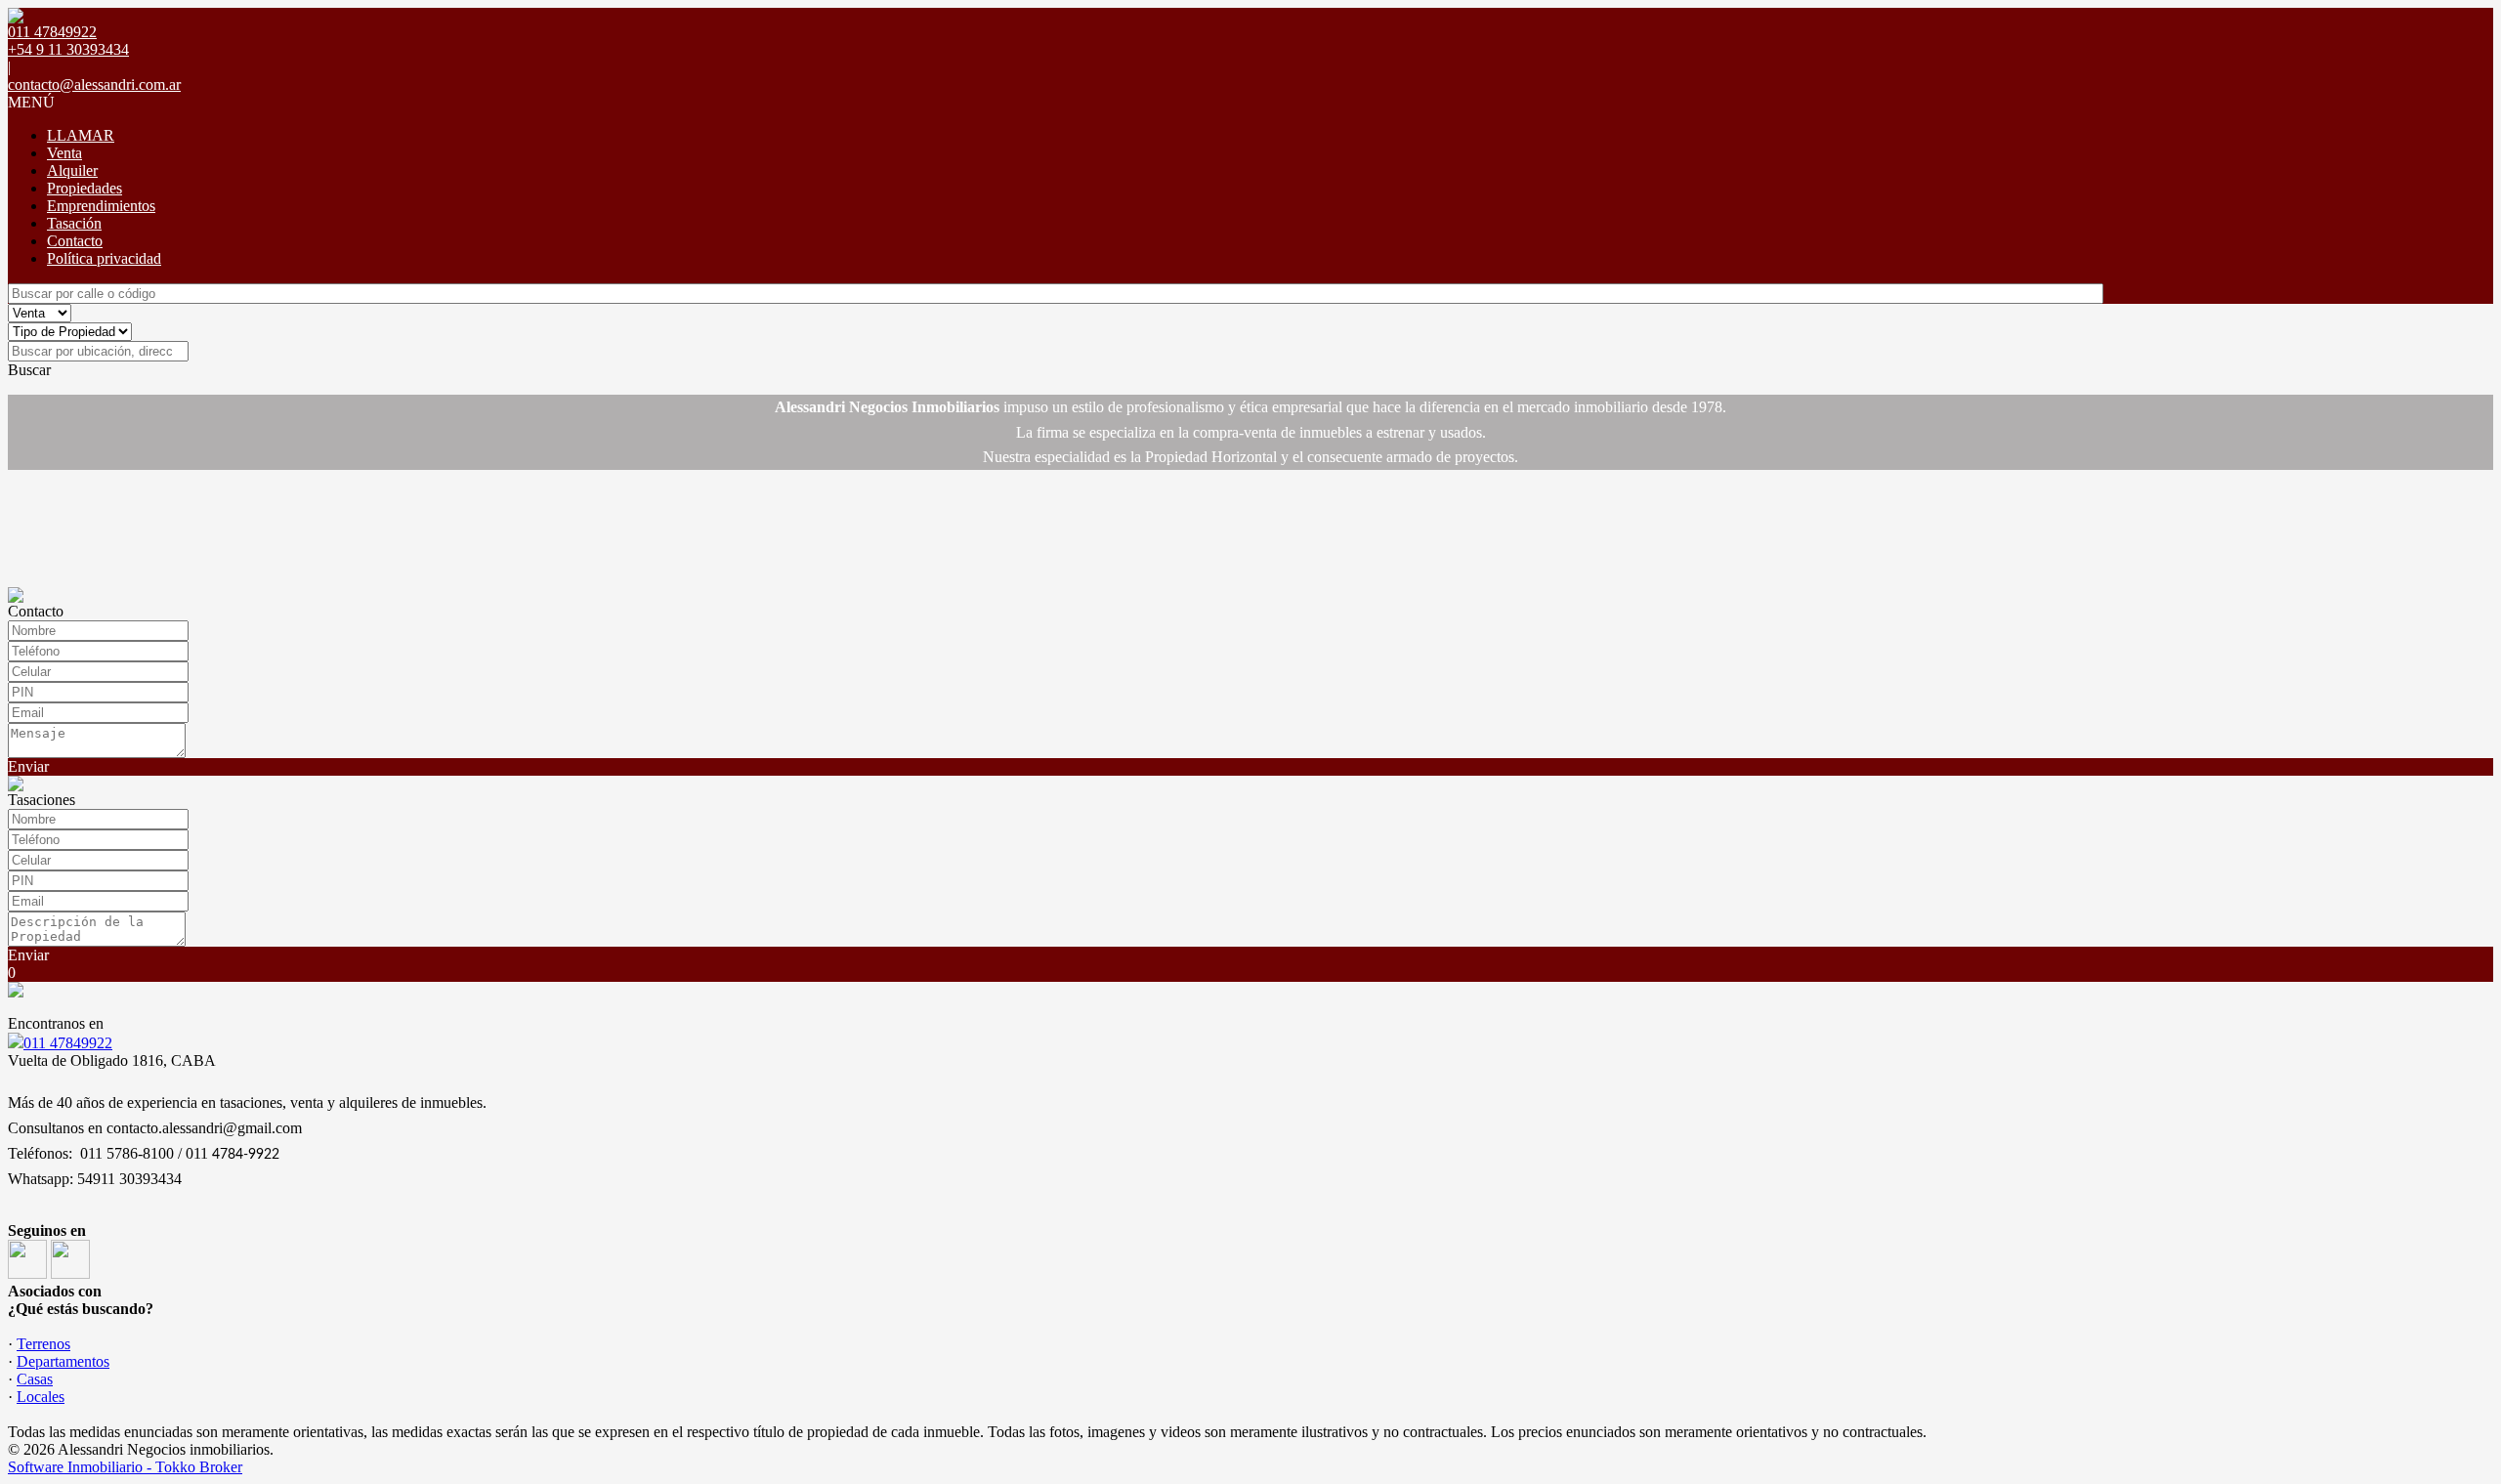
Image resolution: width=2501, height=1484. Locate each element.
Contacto (75, 241)
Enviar (28, 766)
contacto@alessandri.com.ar (94, 85)
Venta (64, 153)
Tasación (74, 223)
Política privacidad (104, 258)
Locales (41, 1397)
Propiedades (85, 188)
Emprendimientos (101, 206)
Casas (35, 1379)
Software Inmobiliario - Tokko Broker (125, 1467)
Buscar (29, 370)
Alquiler (72, 170)
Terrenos (43, 1344)
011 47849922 (68, 1043)
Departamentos (63, 1361)
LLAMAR (81, 135)
